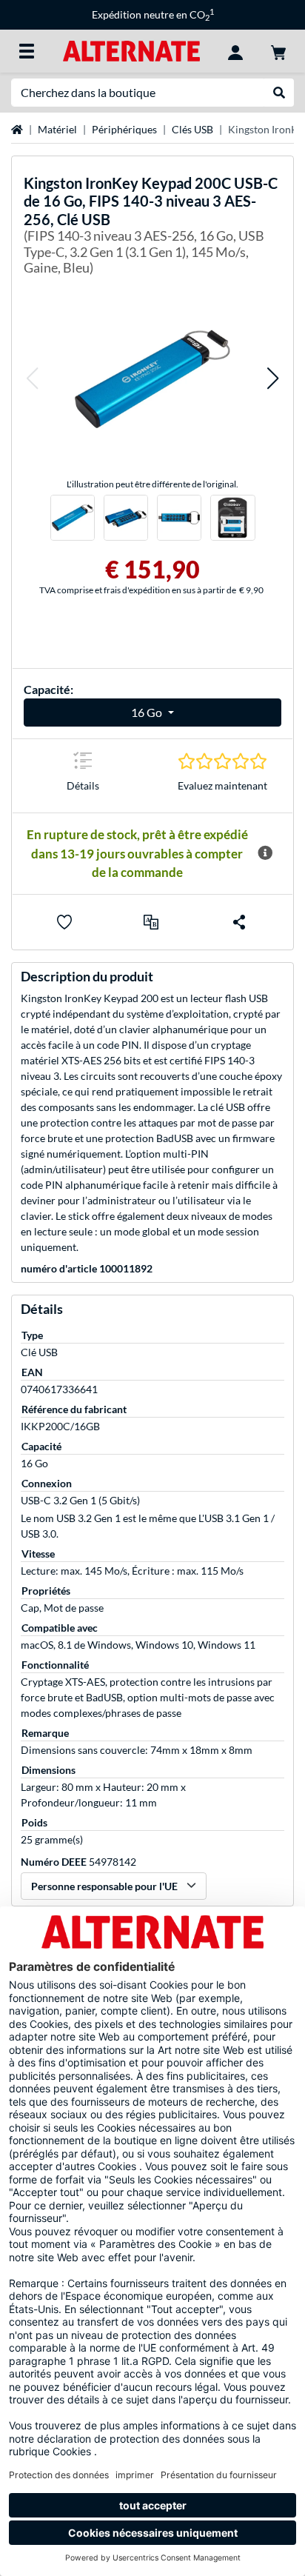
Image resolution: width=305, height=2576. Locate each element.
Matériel (57, 129)
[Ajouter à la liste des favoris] (64, 922)
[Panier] (278, 51)
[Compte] (235, 51)
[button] (32, 379)
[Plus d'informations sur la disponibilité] (265, 853)
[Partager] (239, 922)
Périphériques (124, 129)
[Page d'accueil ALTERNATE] (131, 50)
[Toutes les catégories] (27, 51)
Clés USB (192, 129)
